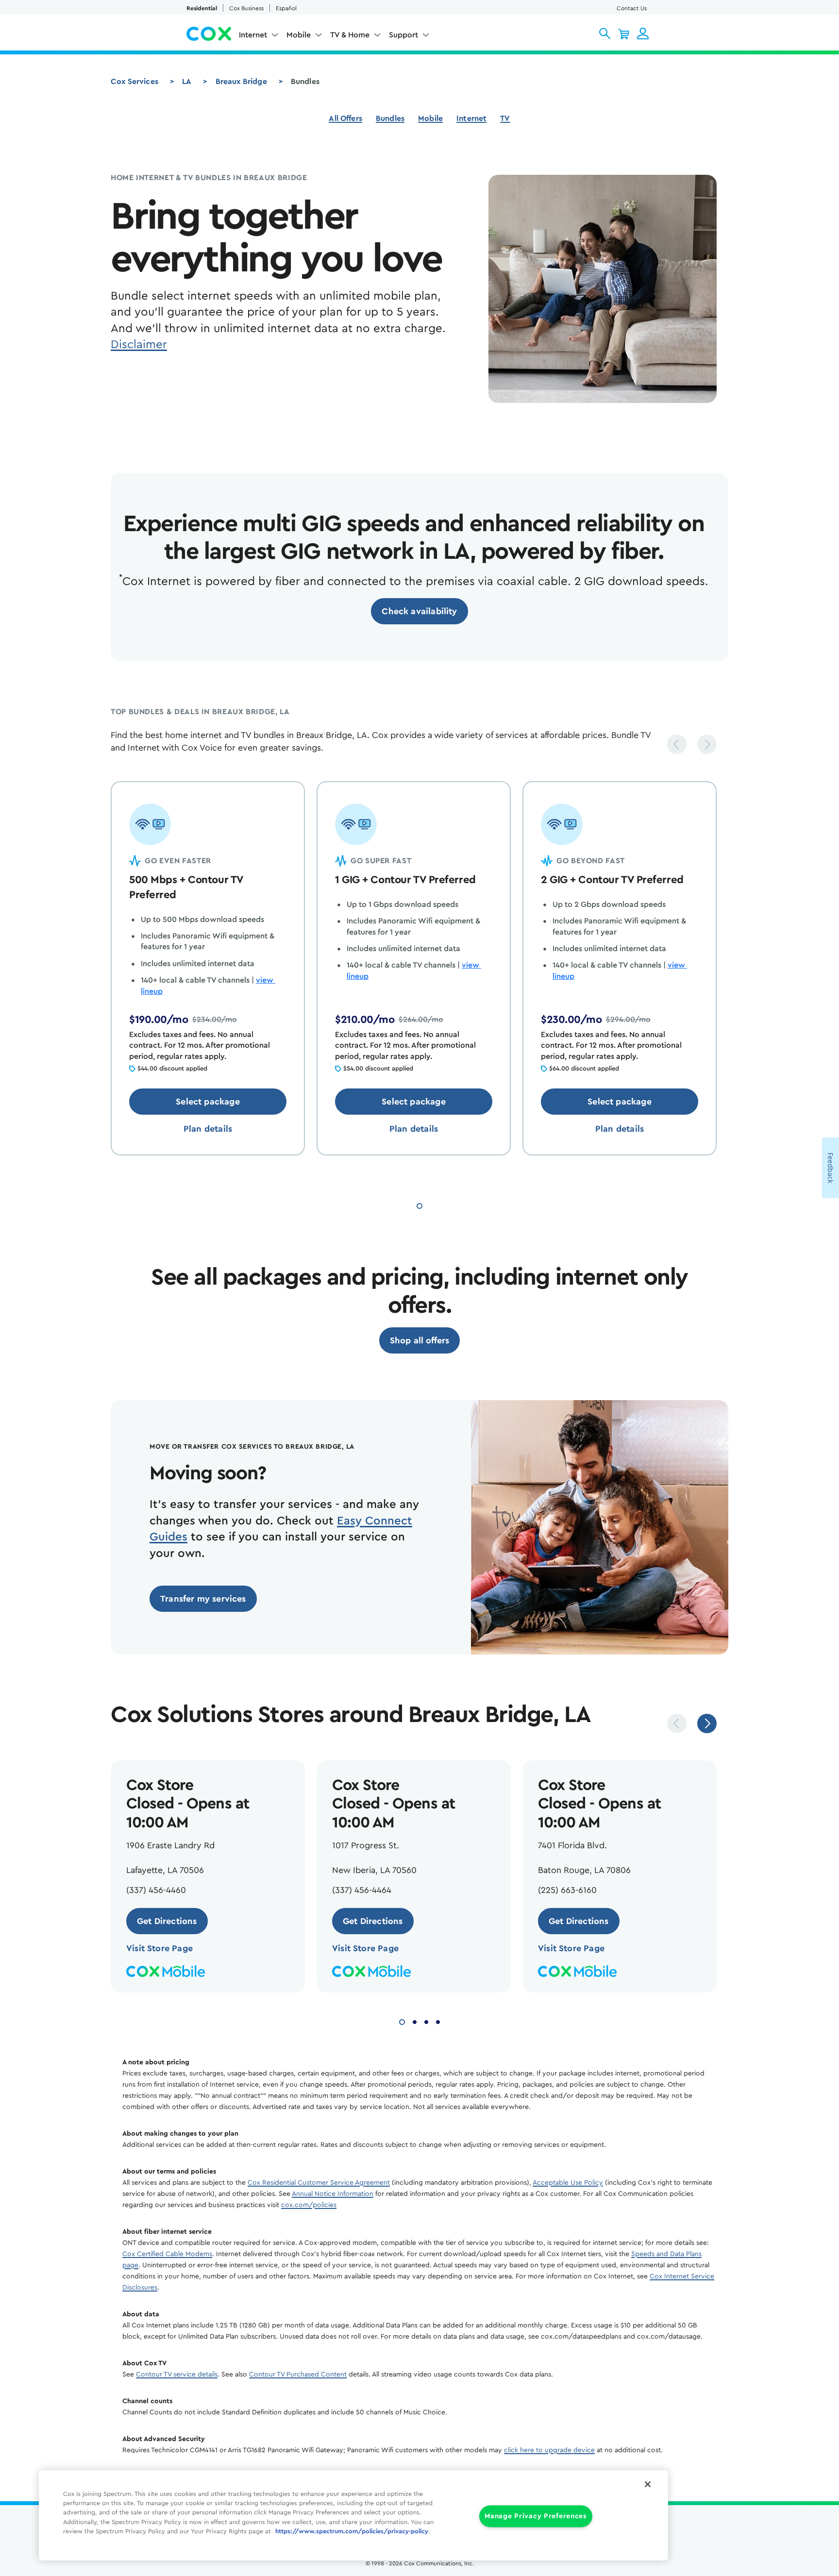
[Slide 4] (438, 2021)
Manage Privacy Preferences (536, 2517)
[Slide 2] (415, 2021)
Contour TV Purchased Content (298, 2375)
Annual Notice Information (333, 2194)
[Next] (707, 744)
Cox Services (134, 82)
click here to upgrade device (549, 2450)
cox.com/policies (309, 2205)
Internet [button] (253, 35)
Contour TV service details (177, 2375)
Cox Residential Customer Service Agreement (319, 2183)
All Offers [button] (345, 118)
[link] (419, 611)
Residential (202, 8)
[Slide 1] (419, 1205)
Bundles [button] (390, 118)
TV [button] (505, 118)
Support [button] (403, 35)
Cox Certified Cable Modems (167, 2254)
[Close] (648, 2484)
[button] (605, 33)
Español (286, 8)
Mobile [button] (299, 35)
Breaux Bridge (241, 82)
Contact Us (632, 8)
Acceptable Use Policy (568, 2183)
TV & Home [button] (350, 35)
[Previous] (677, 744)
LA (187, 82)
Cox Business (246, 8)
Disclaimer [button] (139, 345)
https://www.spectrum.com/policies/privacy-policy (352, 2531)
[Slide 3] (426, 2021)
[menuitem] (259, 37)
